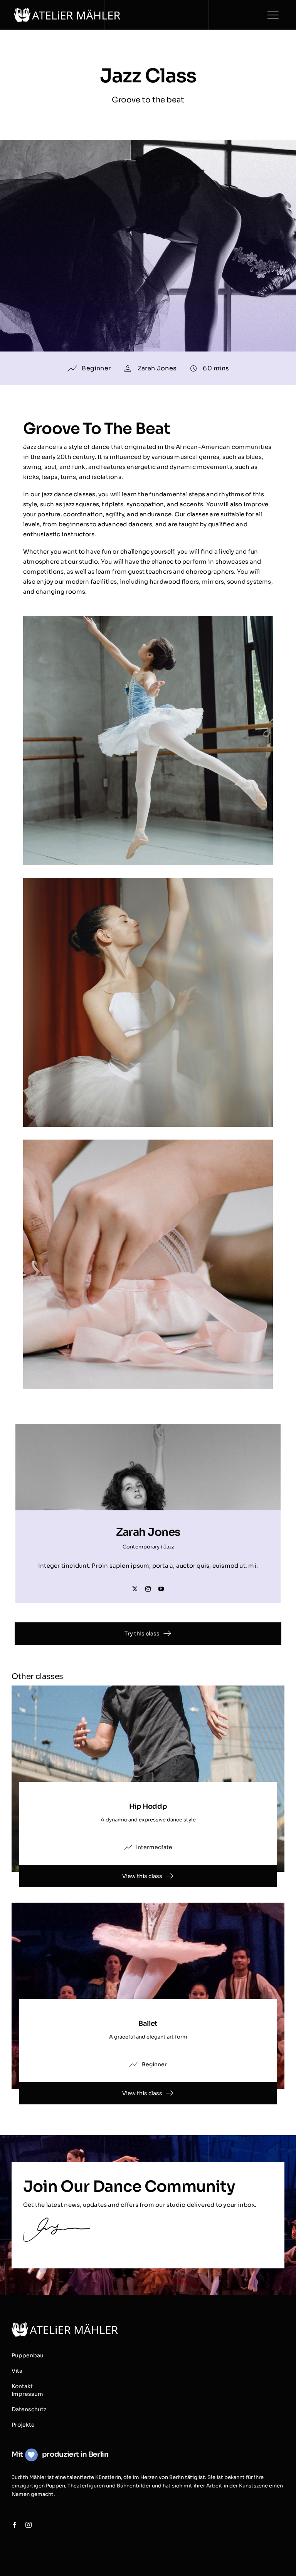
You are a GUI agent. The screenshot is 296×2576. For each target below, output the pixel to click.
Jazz (169, 1547)
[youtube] (161, 1589)
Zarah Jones (157, 368)
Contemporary (141, 1547)
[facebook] (15, 2525)
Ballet (148, 2024)
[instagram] (148, 1589)
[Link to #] (273, 15)
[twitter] (135, 1589)
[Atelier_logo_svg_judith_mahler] (67, 11)
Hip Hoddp (148, 1806)
